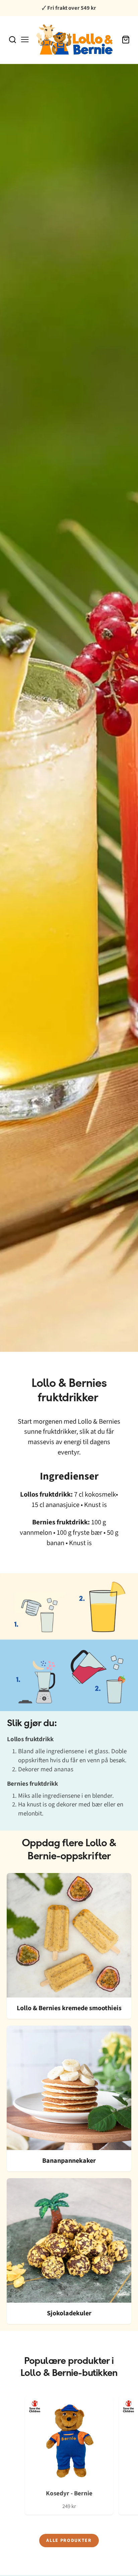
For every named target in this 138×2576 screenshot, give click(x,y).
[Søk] (13, 40)
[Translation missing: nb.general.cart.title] (126, 40)
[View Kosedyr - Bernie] (69, 2455)
